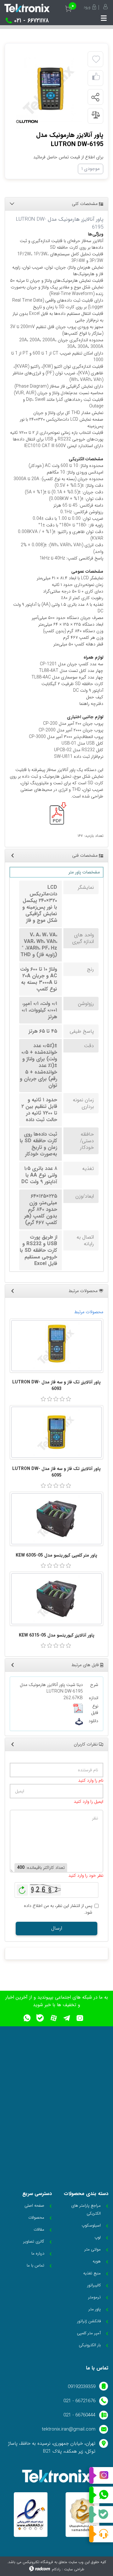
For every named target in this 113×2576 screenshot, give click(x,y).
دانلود (93, 1721)
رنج (90, 969)
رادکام (56, 2569)
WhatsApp (101, 2495)
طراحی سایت (74, 2569)
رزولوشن (86, 1004)
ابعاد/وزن (85, 1196)
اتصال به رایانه (85, 1240)
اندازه (94, 1698)
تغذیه (88, 1169)
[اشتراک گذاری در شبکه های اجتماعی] (95, 97)
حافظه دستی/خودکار (87, 1141)
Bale (101, 2515)
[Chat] (101, 2534)
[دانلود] (79, 1722)
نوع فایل (95, 1710)
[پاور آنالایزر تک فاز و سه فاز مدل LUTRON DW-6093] (56, 1346)
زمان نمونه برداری (83, 1103)
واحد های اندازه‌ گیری (83, 938)
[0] (43, 1399)
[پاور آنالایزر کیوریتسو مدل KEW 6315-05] (56, 1599)
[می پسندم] (96, 78)
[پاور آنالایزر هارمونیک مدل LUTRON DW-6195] (49, 89)
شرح (94, 1685)
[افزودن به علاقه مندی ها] (96, 60)
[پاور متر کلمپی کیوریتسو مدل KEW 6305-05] (56, 1519)
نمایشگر (86, 887)
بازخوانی (22, 1888)
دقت (89, 1046)
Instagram (101, 2476)
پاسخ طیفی (82, 1031)
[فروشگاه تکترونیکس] (27, 8)
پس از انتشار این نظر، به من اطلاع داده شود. (58, 1909)
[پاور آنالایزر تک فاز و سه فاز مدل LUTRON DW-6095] (56, 1432)
